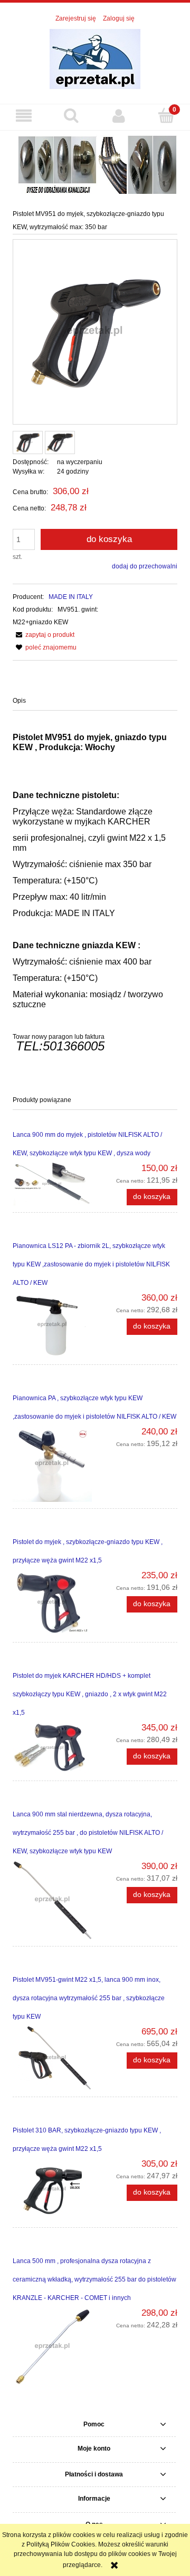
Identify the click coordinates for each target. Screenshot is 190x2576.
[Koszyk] (166, 115)
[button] (24, 116)
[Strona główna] (95, 58)
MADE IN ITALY (71, 597)
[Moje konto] (119, 116)
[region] (95, 163)
